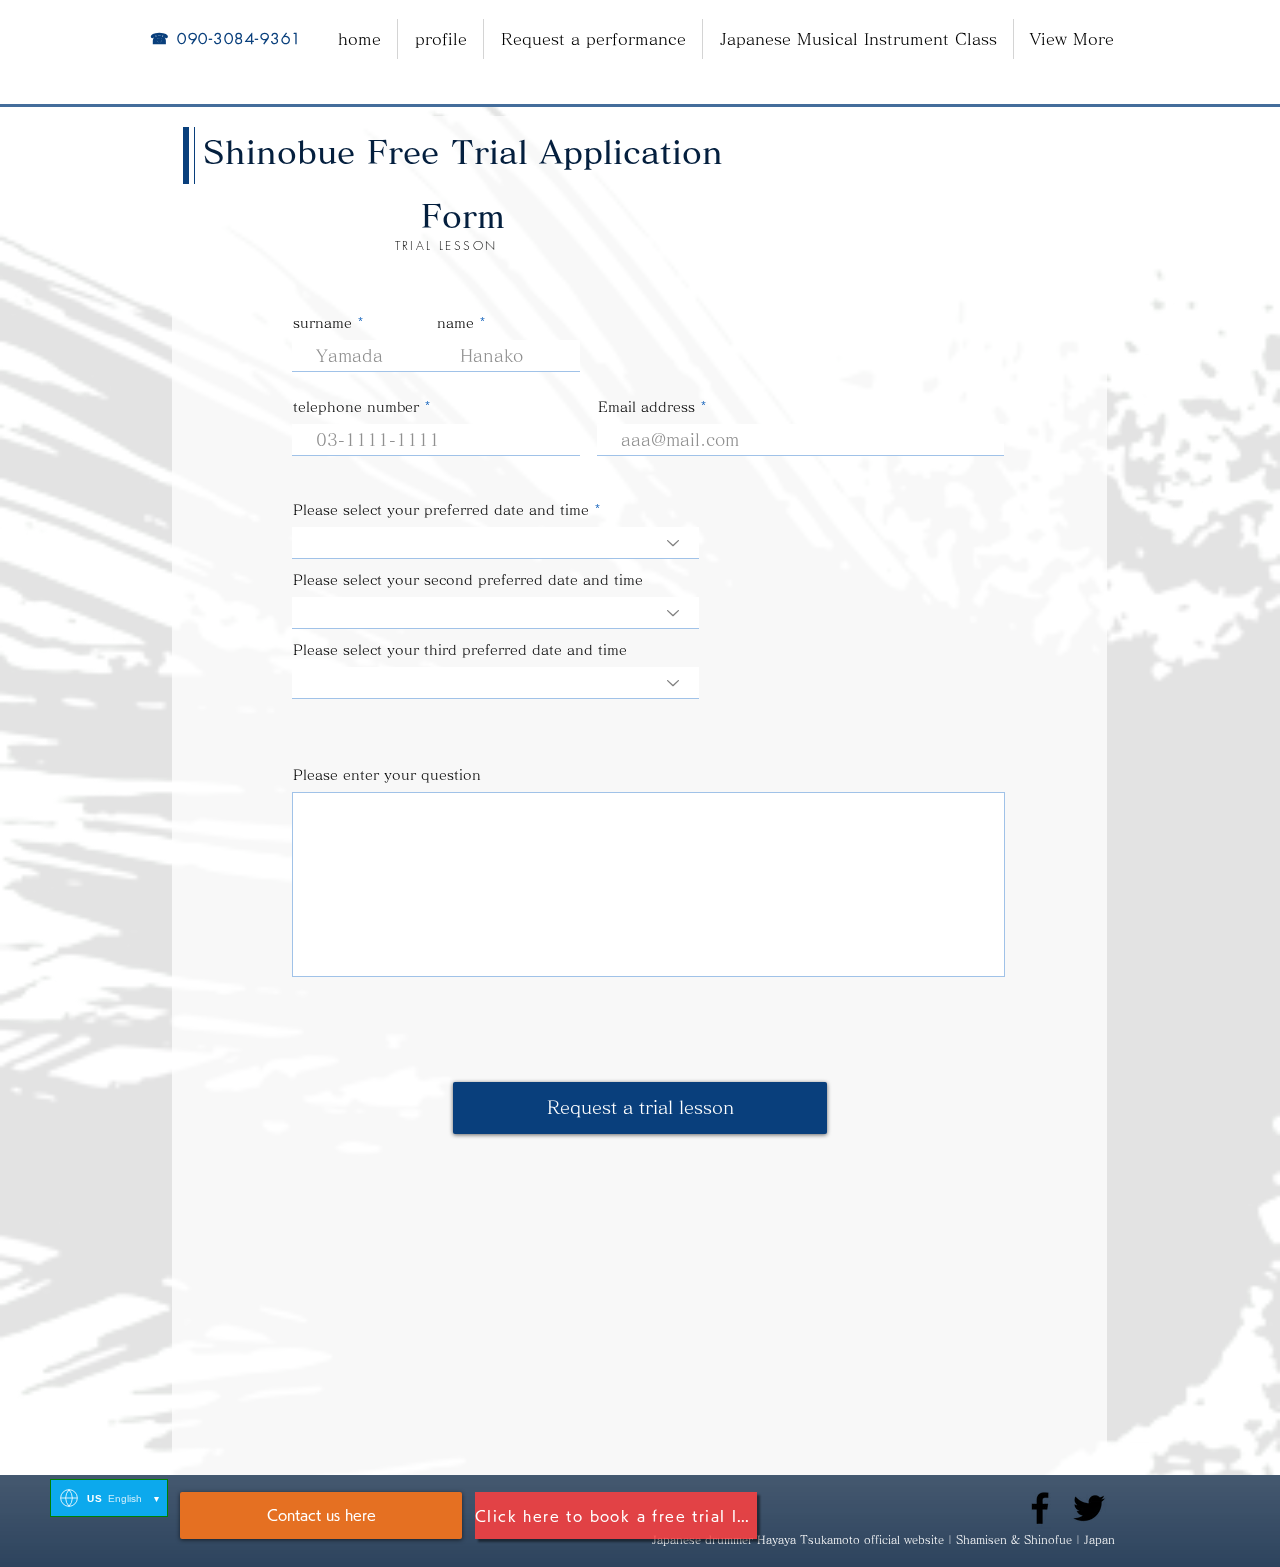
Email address (646, 407)
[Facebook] (1040, 1508)
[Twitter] (1089, 1508)
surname (322, 323)
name (455, 323)
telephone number (356, 407)
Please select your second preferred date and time (468, 580)
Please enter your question (387, 775)
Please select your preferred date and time (441, 510)
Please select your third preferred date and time (460, 650)
